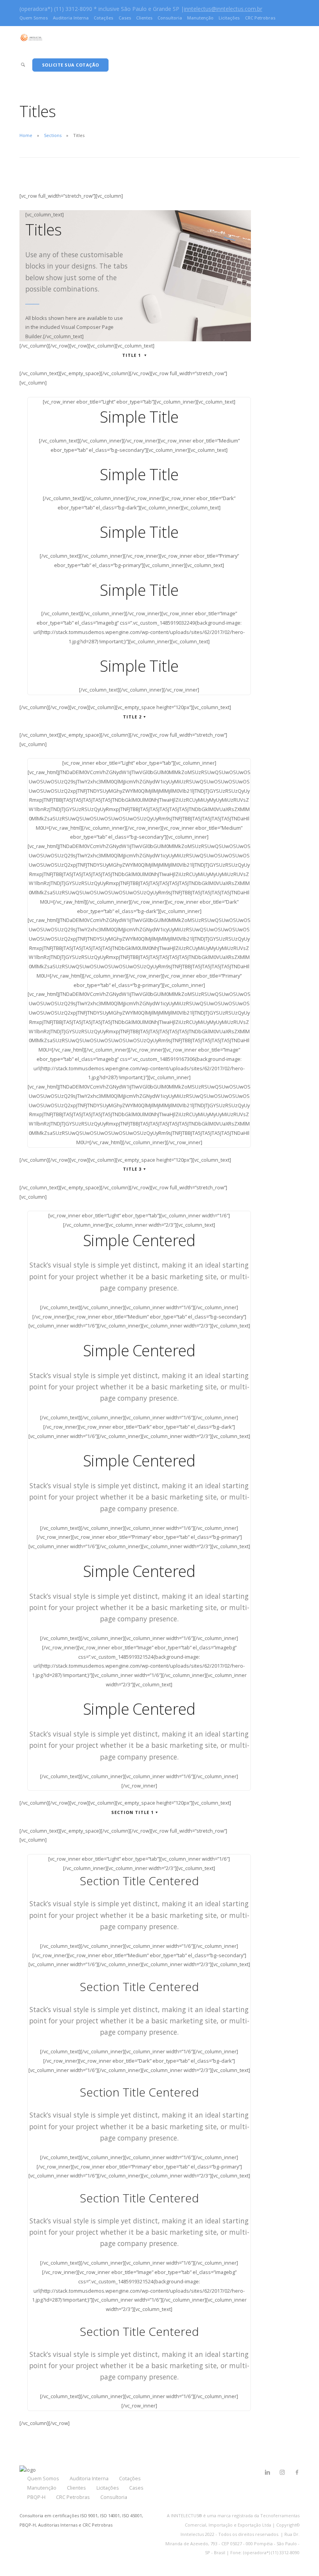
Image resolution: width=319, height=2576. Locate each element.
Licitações (229, 18)
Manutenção (200, 18)
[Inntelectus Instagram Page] (282, 2472)
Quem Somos (34, 18)
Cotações (103, 18)
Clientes (144, 18)
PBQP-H (36, 2497)
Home (26, 135)
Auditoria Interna (71, 18)
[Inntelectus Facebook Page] (297, 2472)
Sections (53, 135)
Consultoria (170, 18)
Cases (125, 18)
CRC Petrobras (260, 18)
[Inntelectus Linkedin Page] (267, 2472)
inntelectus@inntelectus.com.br (223, 9)
